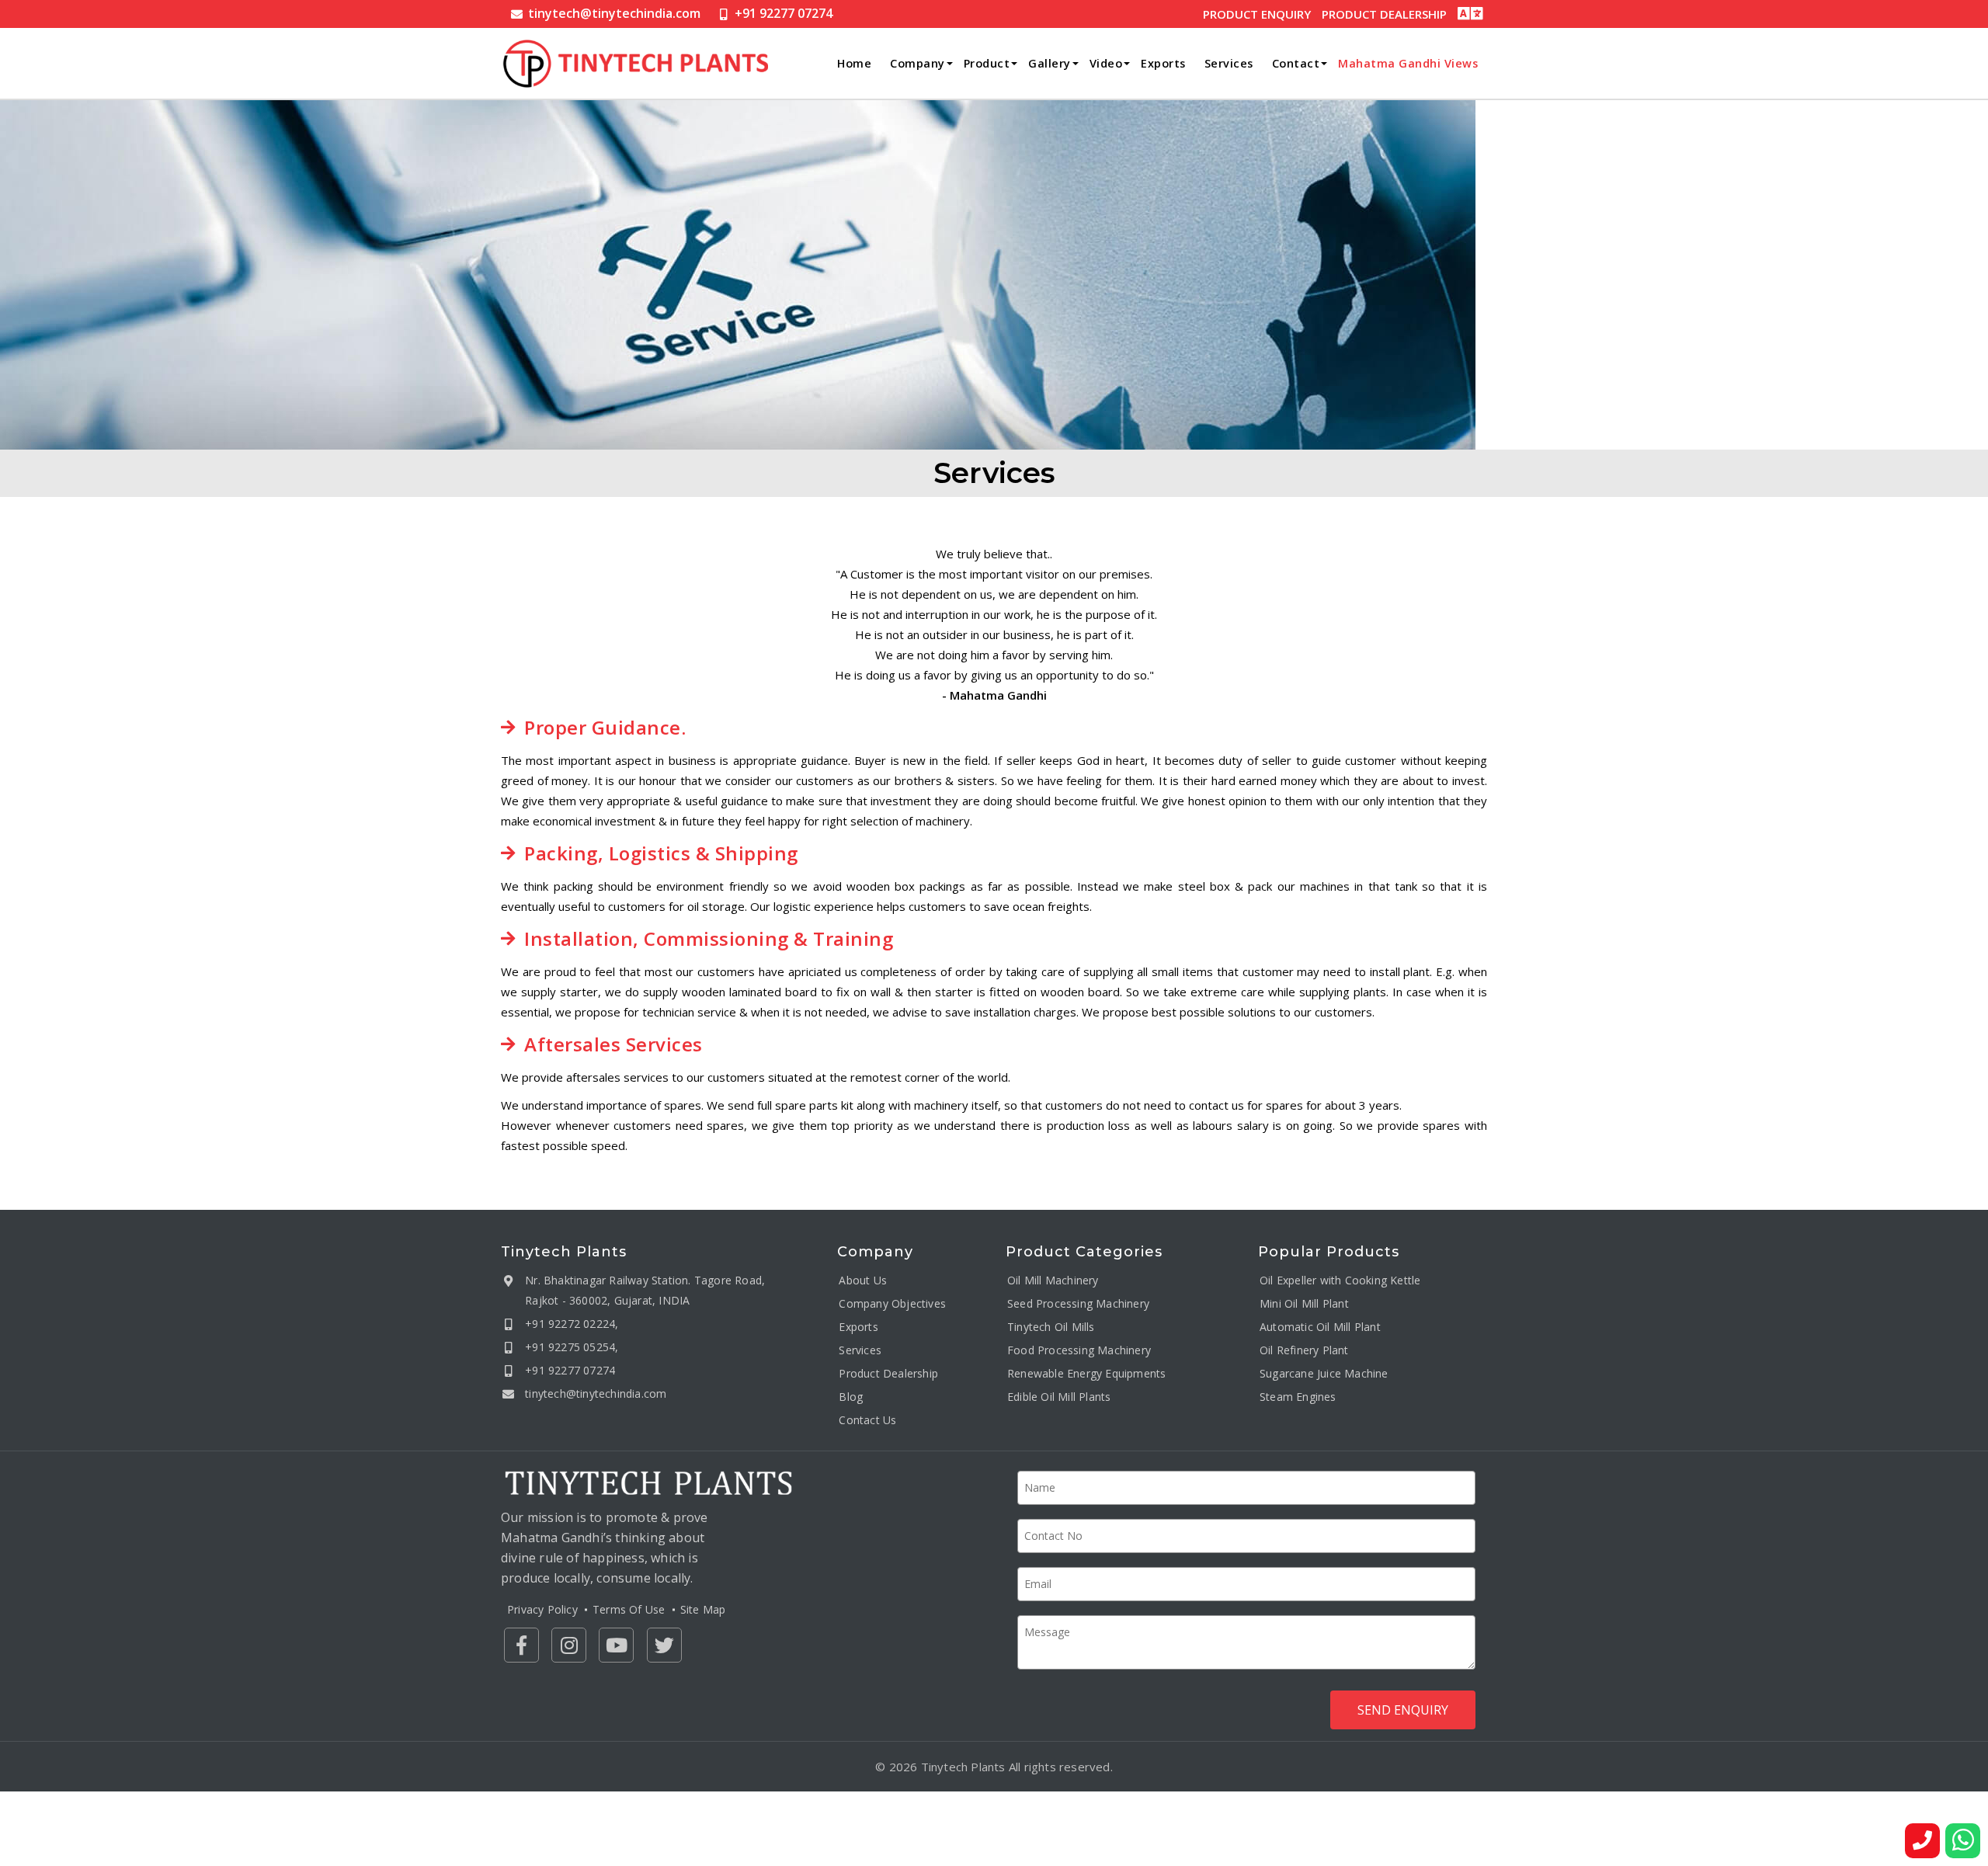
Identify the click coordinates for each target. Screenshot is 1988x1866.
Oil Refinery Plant (1304, 1351)
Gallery (1050, 63)
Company (918, 63)
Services (1229, 63)
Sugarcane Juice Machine (1324, 1374)
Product (987, 63)
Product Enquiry (1257, 14)
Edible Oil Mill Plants (1059, 1397)
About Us (863, 1281)
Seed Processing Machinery (1078, 1304)
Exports (1163, 63)
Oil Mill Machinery (1053, 1281)
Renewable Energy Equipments (1086, 1374)
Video (1106, 63)
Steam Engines (1298, 1397)
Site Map (703, 1609)
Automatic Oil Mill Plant (1320, 1327)
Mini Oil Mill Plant (1304, 1304)
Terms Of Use (629, 1609)
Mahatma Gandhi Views (1408, 63)
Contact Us (867, 1421)
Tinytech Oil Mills (1051, 1327)
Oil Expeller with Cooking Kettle (1340, 1281)
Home (854, 63)
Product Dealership (1384, 14)
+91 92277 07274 (784, 13)
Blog (851, 1397)
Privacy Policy (542, 1609)
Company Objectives (892, 1304)
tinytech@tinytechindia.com (614, 13)
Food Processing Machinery (1079, 1351)
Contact (1296, 63)
